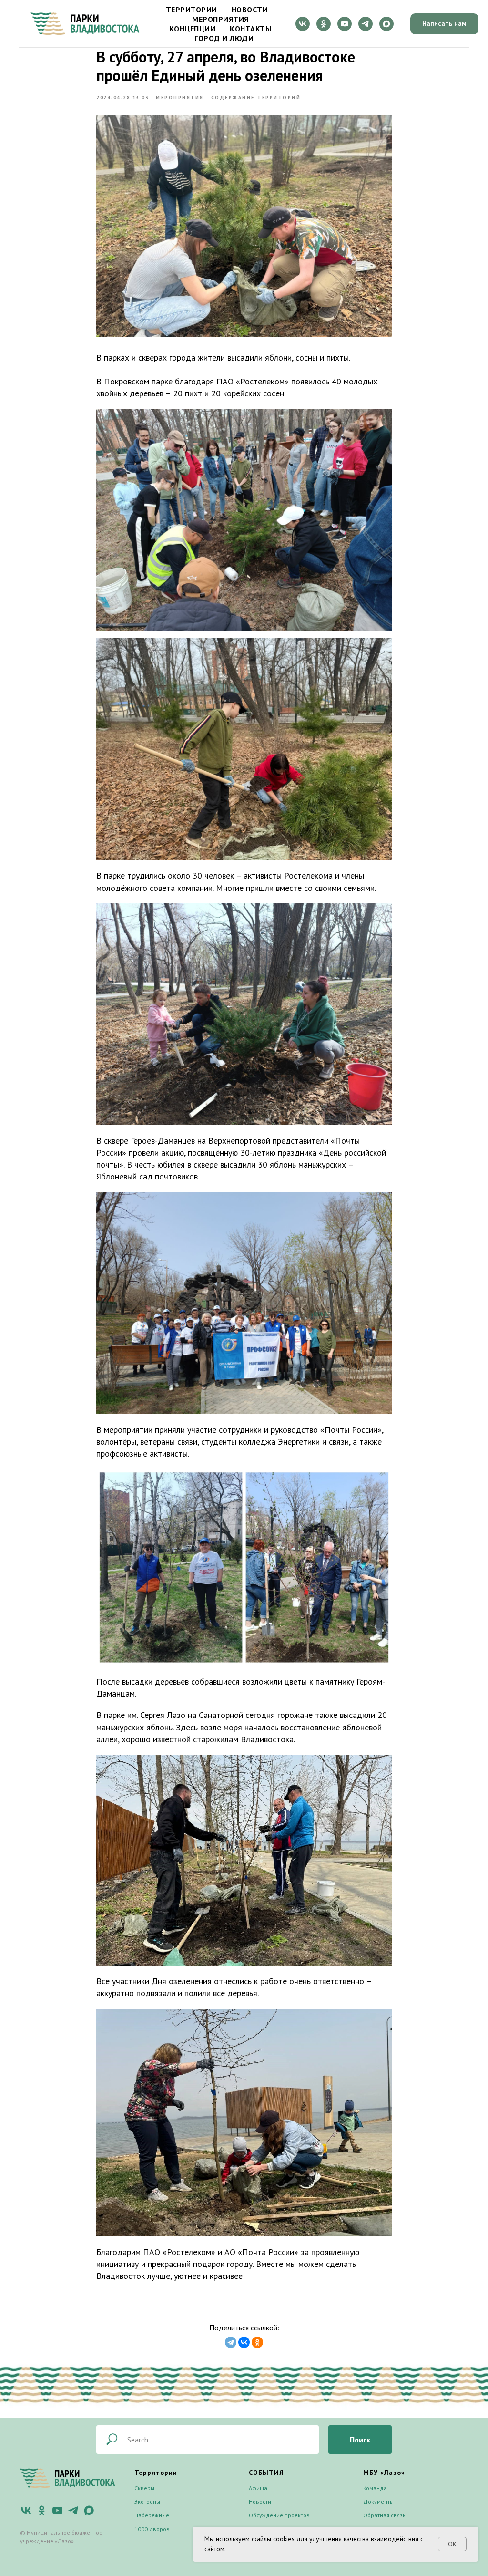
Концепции (193, 29)
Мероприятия (220, 19)
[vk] (303, 24)
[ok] (324, 24)
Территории (192, 10)
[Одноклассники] (257, 2342)
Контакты (251, 29)
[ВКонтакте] (244, 2342)
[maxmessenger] (386, 24)
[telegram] (366, 24)
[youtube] (345, 24)
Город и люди (224, 38)
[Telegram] (231, 2342)
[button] (444, 24)
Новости (250, 10)
